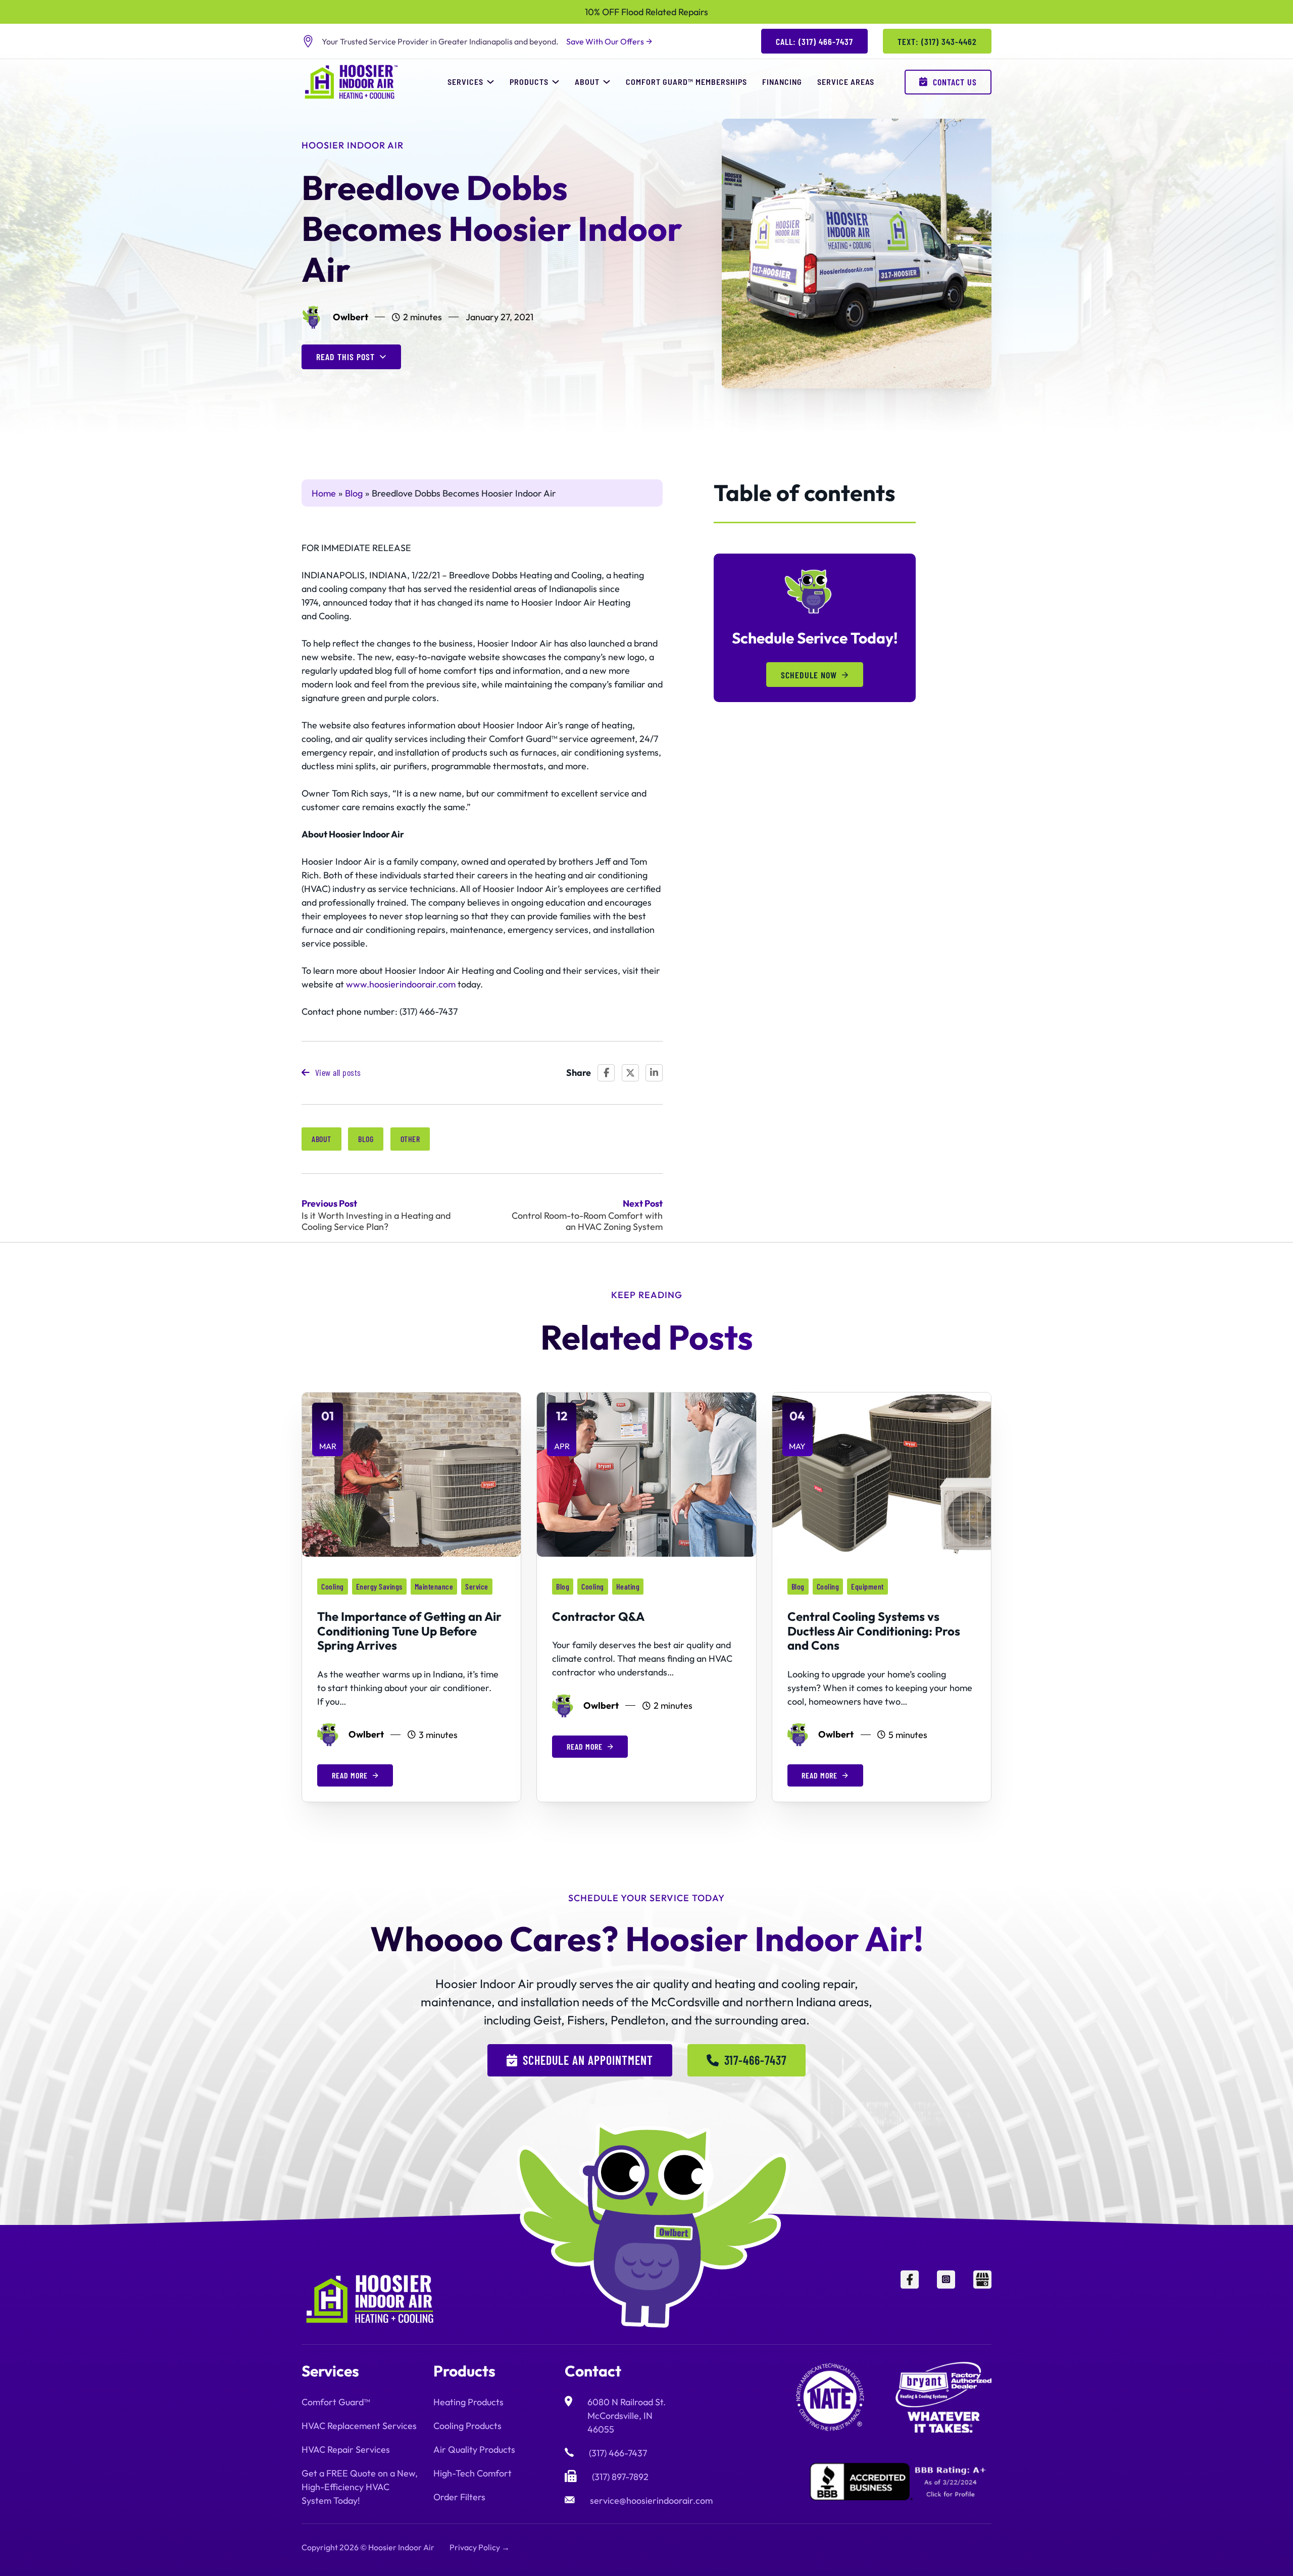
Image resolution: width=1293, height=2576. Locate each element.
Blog (366, 1139)
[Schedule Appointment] (1237, 2551)
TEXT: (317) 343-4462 (937, 41)
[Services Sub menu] (490, 82)
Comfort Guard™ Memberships (686, 82)
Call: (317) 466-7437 (814, 41)
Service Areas (846, 82)
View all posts (338, 1072)
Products (529, 82)
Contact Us (955, 82)
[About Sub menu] (607, 82)
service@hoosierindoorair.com (651, 2500)
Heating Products (468, 2402)
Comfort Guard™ (336, 2402)
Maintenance (434, 1586)
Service (477, 1586)
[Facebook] (606, 1073)
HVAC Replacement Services (359, 2426)
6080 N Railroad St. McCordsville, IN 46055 (627, 2416)
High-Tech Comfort (473, 2473)
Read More (350, 1775)
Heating (628, 1586)
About (587, 82)
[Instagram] (946, 2299)
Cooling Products (467, 2426)
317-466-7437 (755, 2060)
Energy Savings (379, 1586)
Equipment (867, 1586)
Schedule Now (809, 675)
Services (465, 82)
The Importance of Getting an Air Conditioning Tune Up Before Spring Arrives (409, 1631)
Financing (782, 82)
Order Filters (459, 2497)
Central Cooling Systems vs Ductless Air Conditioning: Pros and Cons (874, 1631)
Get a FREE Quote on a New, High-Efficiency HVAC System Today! (360, 2487)
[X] (630, 1073)
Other (410, 1139)
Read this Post (345, 357)
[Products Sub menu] (556, 82)
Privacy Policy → (480, 2547)
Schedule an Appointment (588, 2060)
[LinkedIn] (654, 1073)
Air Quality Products (474, 2449)
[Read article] (411, 1474)
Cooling (333, 1586)
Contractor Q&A (598, 1616)
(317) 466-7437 (618, 2453)
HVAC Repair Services (346, 2449)
